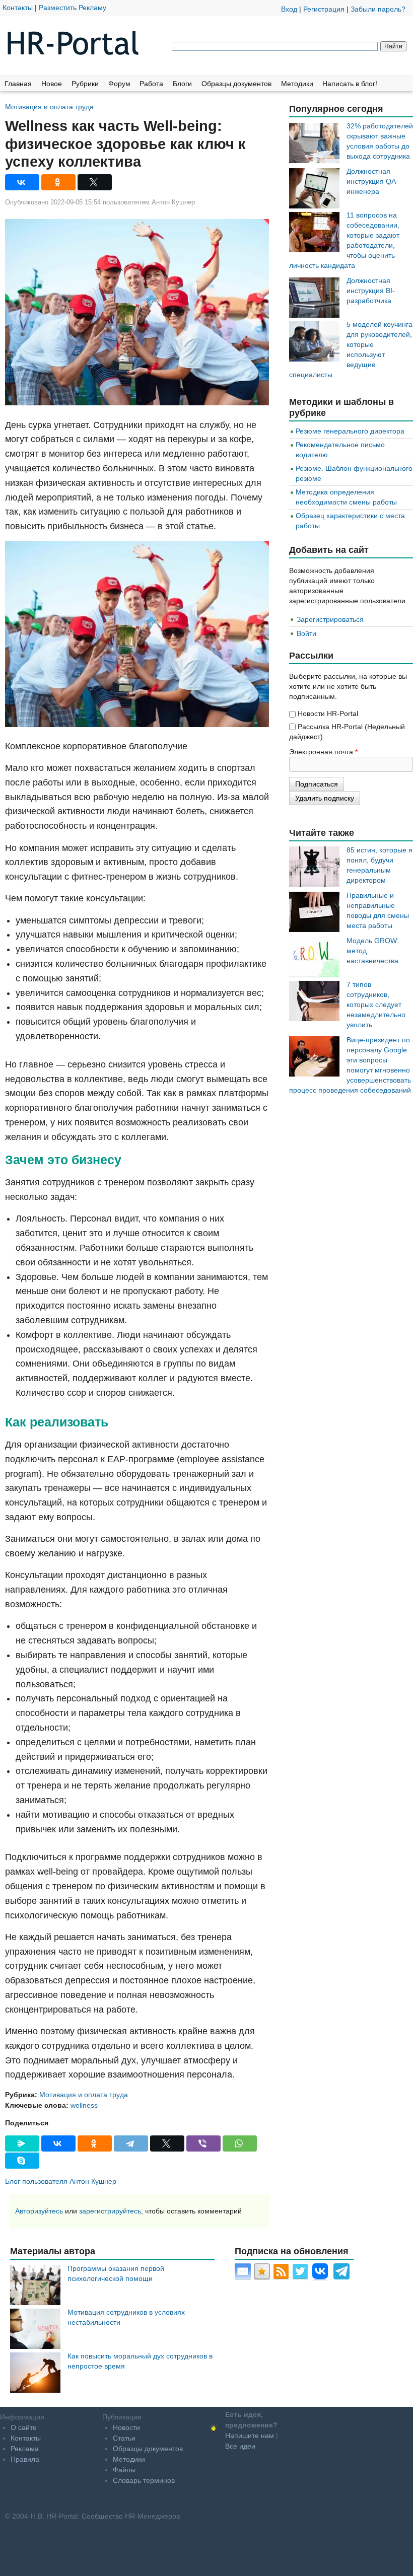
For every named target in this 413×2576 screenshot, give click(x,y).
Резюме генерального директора (350, 431)
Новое (52, 84)
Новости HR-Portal (328, 713)
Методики (297, 84)
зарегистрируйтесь (110, 2211)
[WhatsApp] (240, 2143)
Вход (289, 9)
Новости (126, 2427)
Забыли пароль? (378, 9)
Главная (18, 84)
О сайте (24, 2427)
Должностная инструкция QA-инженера (372, 181)
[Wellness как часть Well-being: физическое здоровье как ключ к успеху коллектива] (137, 312)
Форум (119, 84)
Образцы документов (236, 84)
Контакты (18, 8)
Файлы (124, 2470)
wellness (84, 2105)
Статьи (124, 2438)
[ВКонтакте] (22, 182)
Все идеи (240, 2446)
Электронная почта (323, 752)
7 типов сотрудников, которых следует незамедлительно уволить (376, 1005)
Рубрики (85, 84)
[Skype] (22, 2161)
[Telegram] (131, 2143)
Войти (306, 633)
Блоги (182, 84)
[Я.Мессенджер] (22, 2143)
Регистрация (324, 9)
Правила (25, 2459)
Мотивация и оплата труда (49, 106)
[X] (95, 182)
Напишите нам (250, 2436)
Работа (151, 84)
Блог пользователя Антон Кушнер (61, 2181)
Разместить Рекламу (73, 8)
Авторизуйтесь (39, 2211)
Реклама (25, 2449)
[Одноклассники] (58, 182)
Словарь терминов (144, 2480)
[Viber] (203, 2143)
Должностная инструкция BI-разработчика (371, 291)
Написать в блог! (350, 84)
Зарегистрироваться (330, 619)
